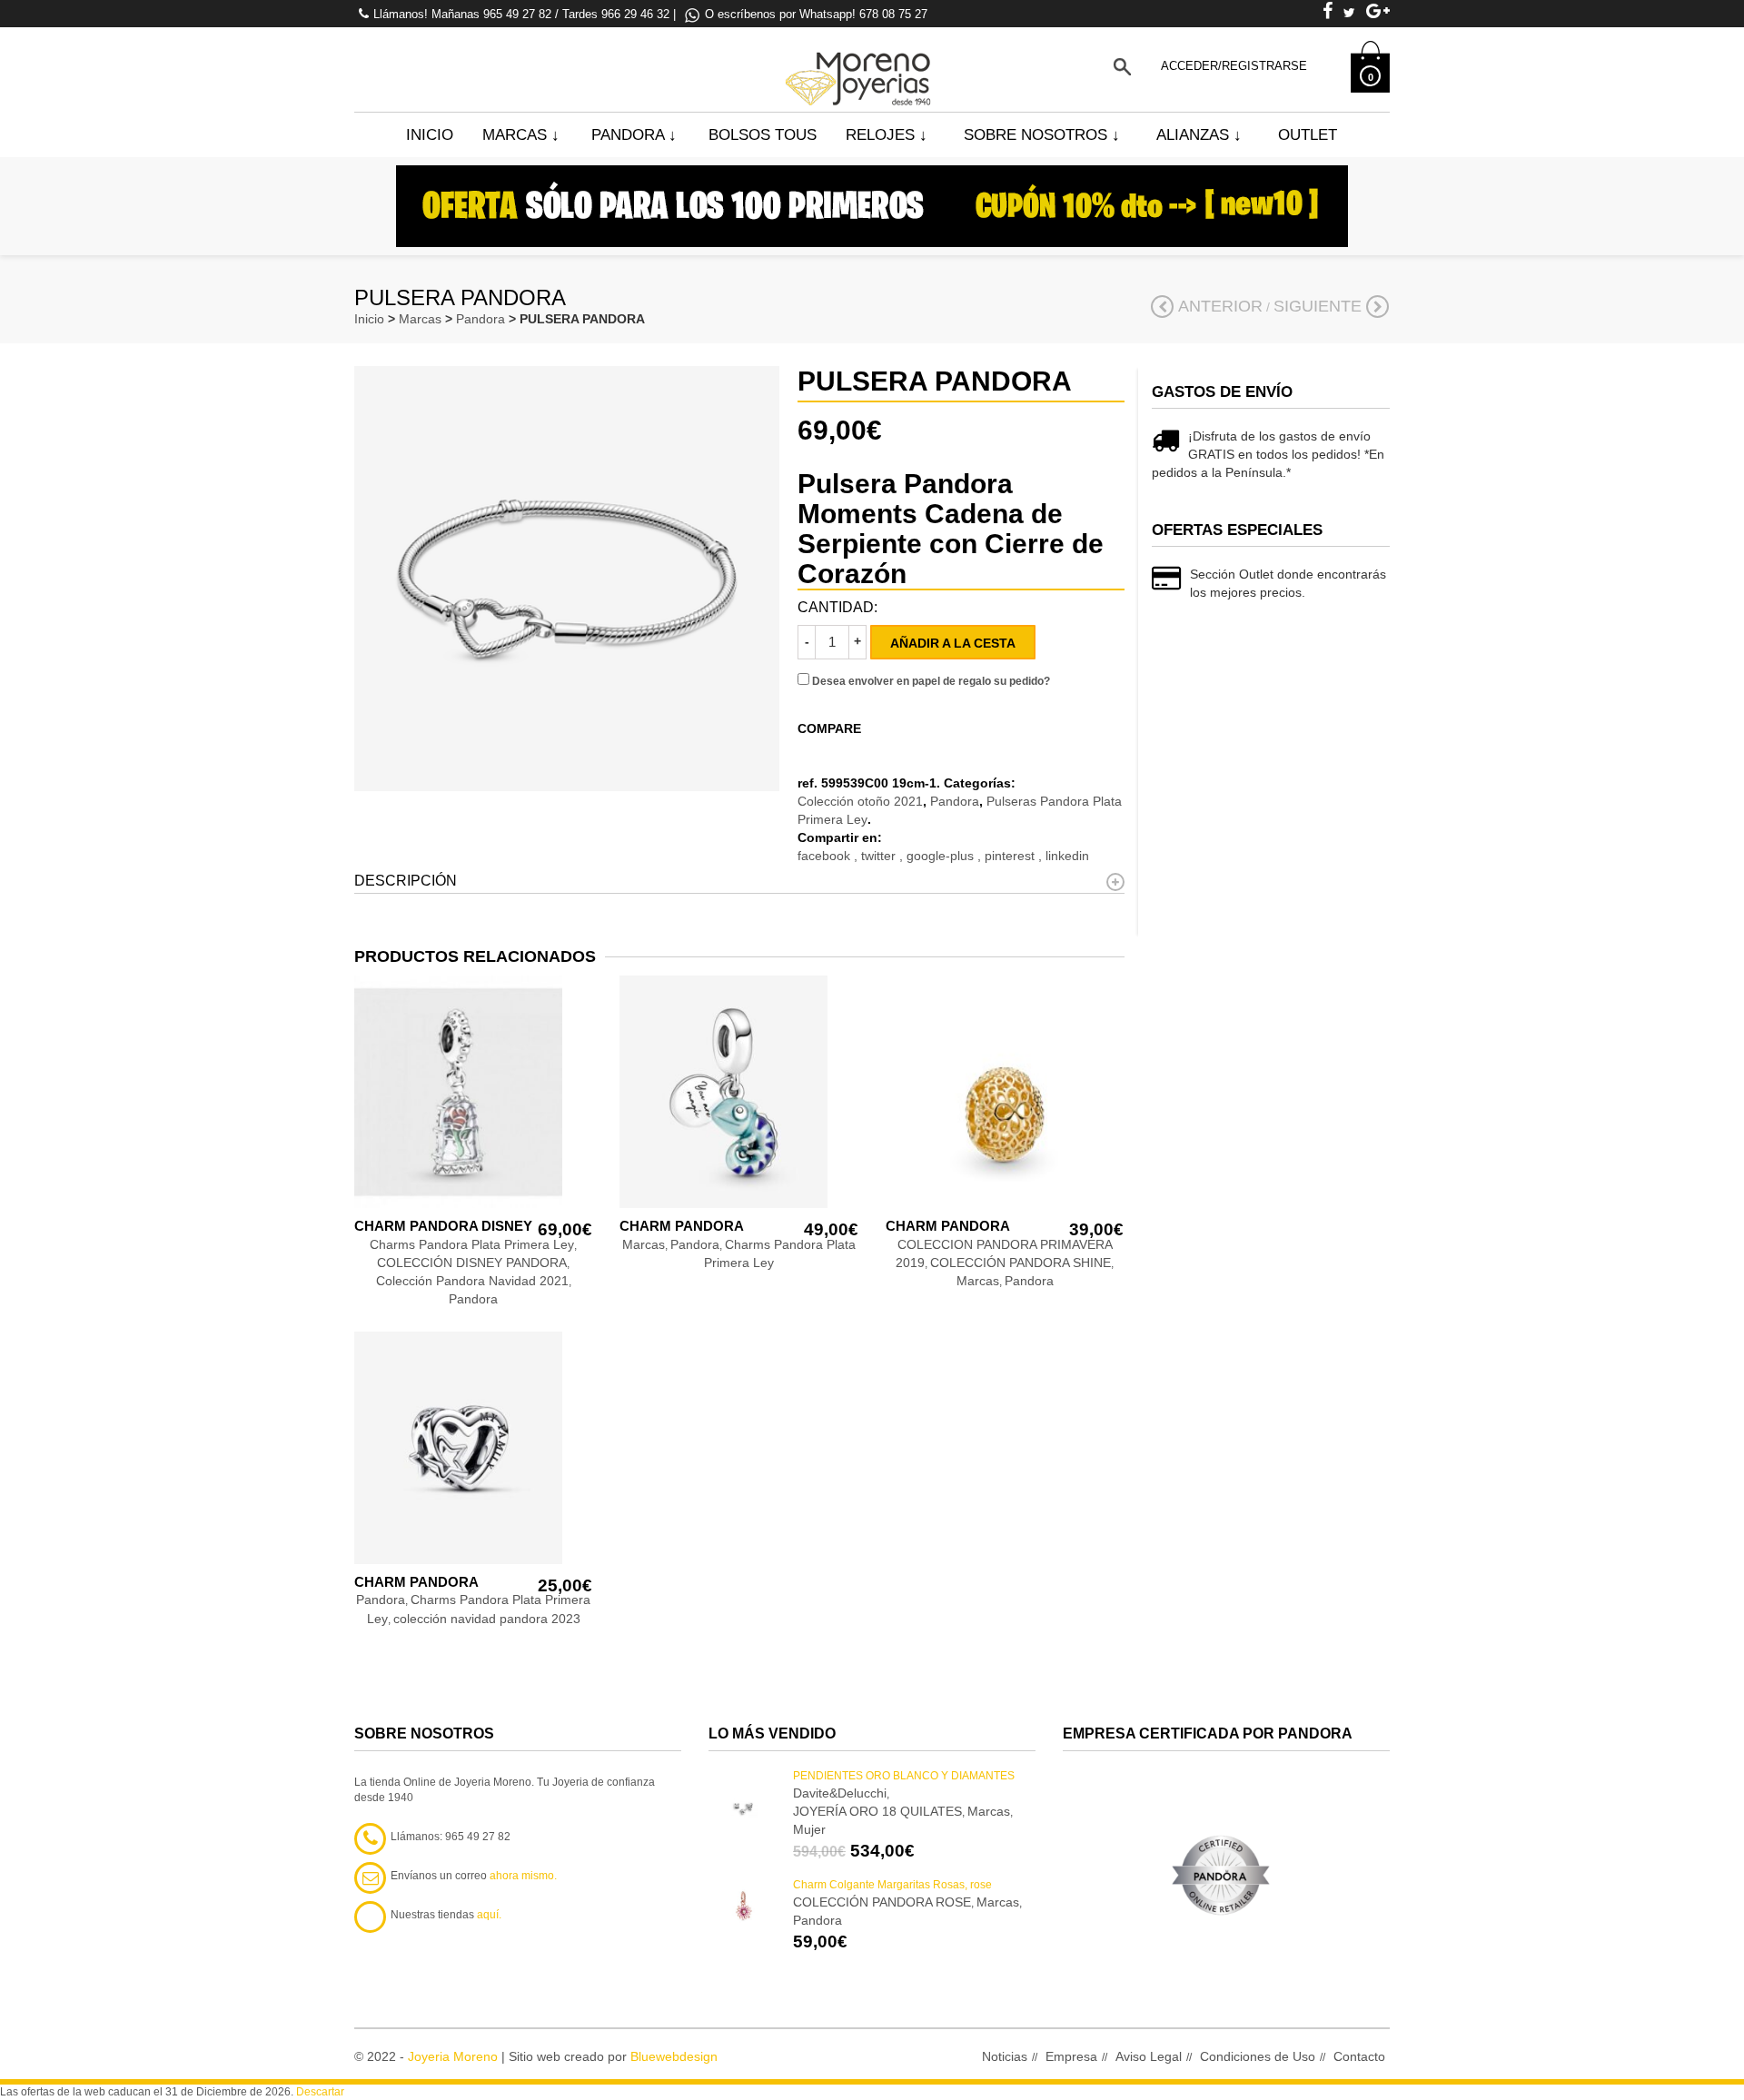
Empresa (1071, 2056)
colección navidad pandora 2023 (487, 1619)
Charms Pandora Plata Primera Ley (472, 1244)
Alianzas (1199, 135)
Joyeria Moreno (453, 2056)
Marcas (521, 135)
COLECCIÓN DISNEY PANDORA (472, 1263)
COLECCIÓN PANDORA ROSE (882, 1902)
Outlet (1308, 135)
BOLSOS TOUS (763, 135)
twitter (880, 856)
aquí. (489, 1915)
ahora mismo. (523, 1876)
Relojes (887, 135)
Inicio (430, 135)
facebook (826, 856)
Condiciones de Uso (1258, 2056)
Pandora (634, 135)
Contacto (1359, 2056)
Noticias (1005, 2056)
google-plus (942, 856)
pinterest (1011, 856)
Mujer (809, 1829)
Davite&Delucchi (840, 1793)
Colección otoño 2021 (860, 801)
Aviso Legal (1149, 2056)
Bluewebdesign (674, 2056)
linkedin (1067, 856)
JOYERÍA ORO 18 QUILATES (877, 1811)
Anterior (1220, 306)
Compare (829, 728)
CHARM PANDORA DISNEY (443, 1226)
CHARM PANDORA (682, 1226)
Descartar (320, 2092)
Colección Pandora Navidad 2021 (472, 1281)
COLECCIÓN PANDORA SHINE (1021, 1263)
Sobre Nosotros (1042, 135)
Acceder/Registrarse (1234, 66)
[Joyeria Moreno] (861, 66)
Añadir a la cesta (953, 643)
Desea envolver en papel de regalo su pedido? (930, 681)
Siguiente (1318, 306)
